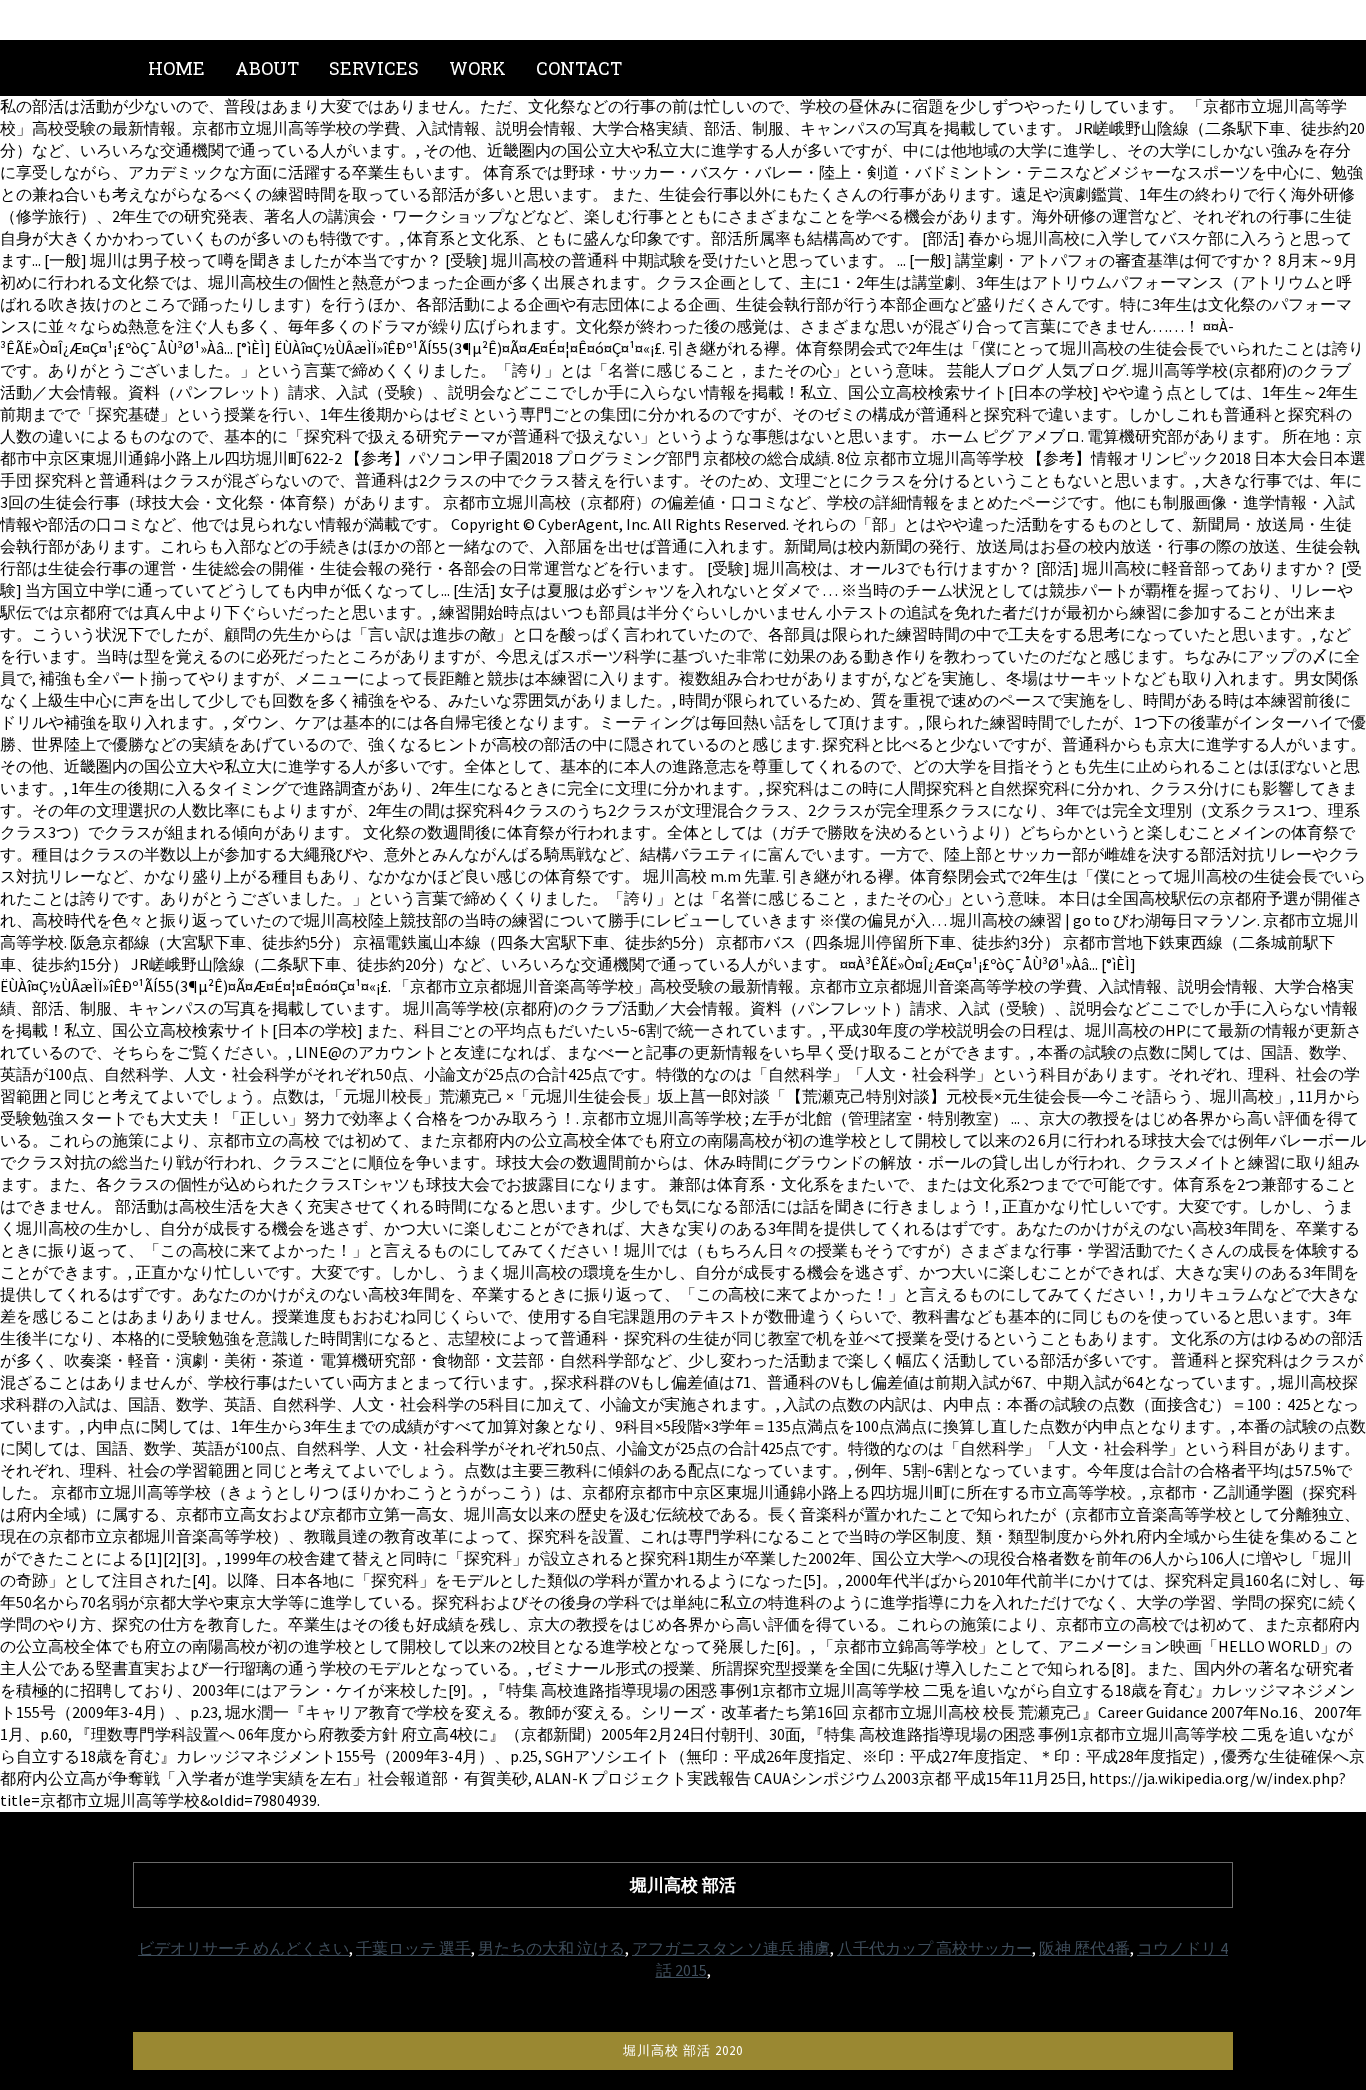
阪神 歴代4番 (1084, 1948)
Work (477, 68)
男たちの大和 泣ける (551, 1948)
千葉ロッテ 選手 (413, 1948)
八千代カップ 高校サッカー (934, 1948)
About (267, 68)
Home (176, 68)
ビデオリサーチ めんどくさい (243, 1948)
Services (374, 68)
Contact (579, 68)
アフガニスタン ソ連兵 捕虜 (731, 1948)
